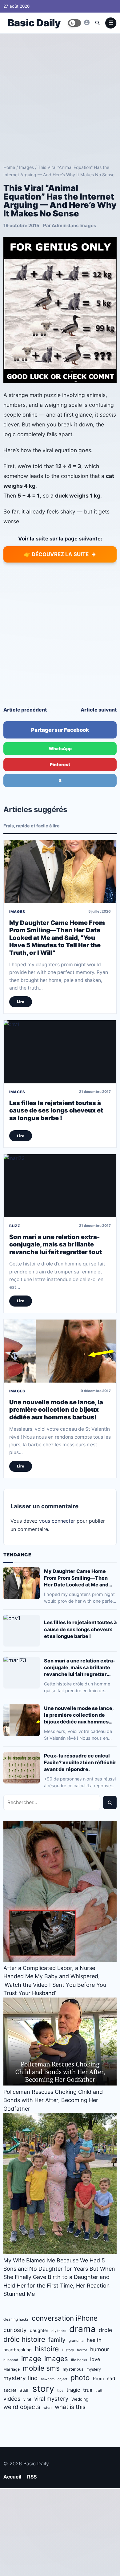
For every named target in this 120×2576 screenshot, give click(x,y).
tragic (73, 2390)
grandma (76, 2341)
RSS (32, 2477)
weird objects (22, 2407)
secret (10, 2390)
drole (105, 2330)
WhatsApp (60, 748)
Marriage (12, 2369)
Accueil (12, 2477)
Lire (21, 1002)
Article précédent (25, 710)
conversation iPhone (65, 2318)
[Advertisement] (60, 97)
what (48, 2408)
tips (60, 2391)
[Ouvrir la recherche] (97, 23)
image (31, 2358)
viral (27, 2399)
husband (11, 2360)
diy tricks (59, 2331)
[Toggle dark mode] (74, 23)
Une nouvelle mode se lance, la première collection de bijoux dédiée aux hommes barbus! (56, 1410)
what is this (70, 2407)
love (95, 2359)
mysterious (73, 2369)
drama (82, 2329)
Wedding (80, 2399)
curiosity (15, 2330)
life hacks (79, 2360)
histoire (47, 2349)
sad (111, 2378)
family (57, 2340)
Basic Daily (34, 23)
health (94, 2340)
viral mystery (51, 2399)
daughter (39, 2330)
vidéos (12, 2399)
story (43, 2389)
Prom (98, 2378)
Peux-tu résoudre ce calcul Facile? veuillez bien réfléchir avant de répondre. (80, 1762)
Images (26, 167)
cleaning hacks (16, 2319)
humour (100, 2349)
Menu (111, 23)
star (24, 2390)
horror (82, 2350)
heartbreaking (18, 2350)
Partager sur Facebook (60, 730)
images (56, 2358)
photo (80, 2378)
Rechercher (110, 1803)
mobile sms (41, 2368)
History (68, 2350)
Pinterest (60, 764)
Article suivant (99, 710)
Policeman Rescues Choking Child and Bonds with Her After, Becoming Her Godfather (53, 2100)
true (88, 2390)
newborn (48, 2379)
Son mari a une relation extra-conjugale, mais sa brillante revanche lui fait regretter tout (56, 1244)
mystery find (21, 2378)
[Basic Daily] (87, 22)
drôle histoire (24, 2339)
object (62, 2379)
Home (9, 167)
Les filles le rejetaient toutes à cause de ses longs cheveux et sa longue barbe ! (56, 1111)
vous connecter (57, 1521)
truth (99, 2391)
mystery (94, 2369)
